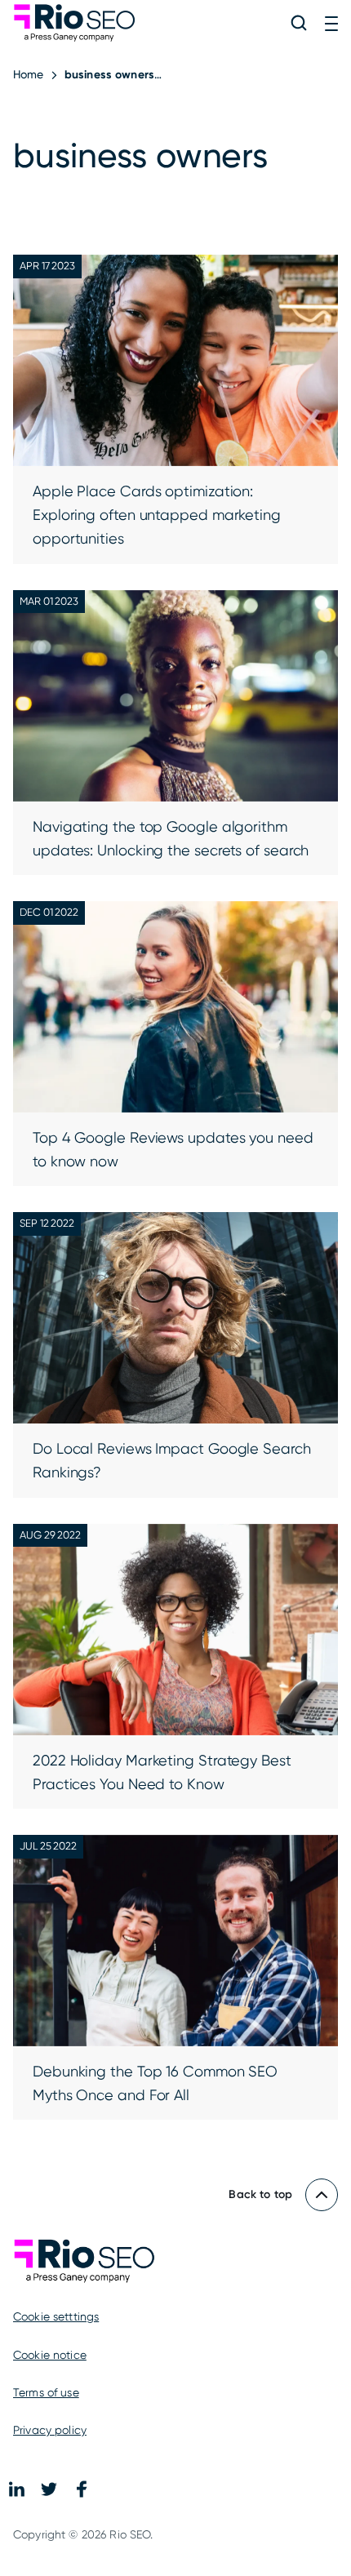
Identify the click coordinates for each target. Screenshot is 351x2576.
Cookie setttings (56, 2316)
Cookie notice (50, 2355)
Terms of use (46, 2392)
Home (29, 74)
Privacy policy (50, 2430)
